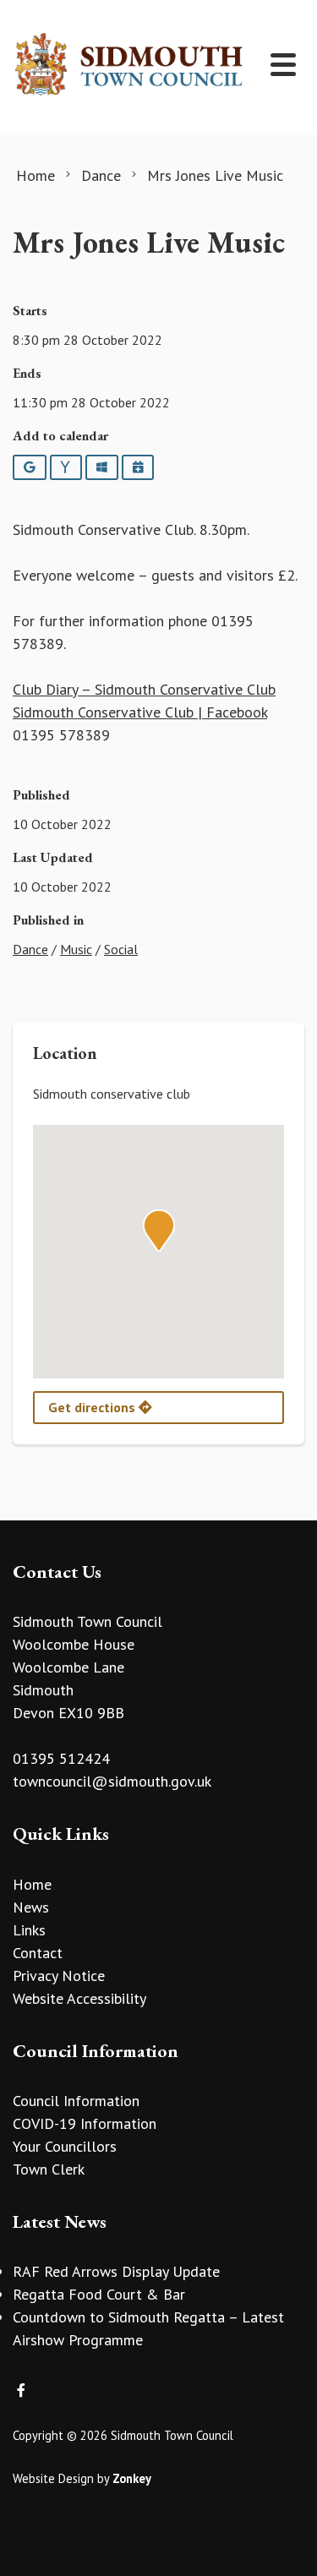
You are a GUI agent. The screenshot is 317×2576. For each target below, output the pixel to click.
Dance (30, 949)
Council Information (76, 2101)
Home (32, 1884)
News (31, 1907)
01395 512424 (61, 1758)
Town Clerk (49, 2169)
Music (76, 949)
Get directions (93, 1407)
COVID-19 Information (85, 2123)
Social (121, 949)
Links (29, 1930)
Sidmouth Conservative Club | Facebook (140, 712)
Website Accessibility (79, 1998)
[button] (159, 1231)
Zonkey (132, 2478)
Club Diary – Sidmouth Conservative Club (144, 689)
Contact (38, 1953)
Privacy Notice (59, 1976)
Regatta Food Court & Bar (99, 2294)
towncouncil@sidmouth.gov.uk (112, 1781)
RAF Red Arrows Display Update (116, 2271)
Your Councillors (65, 2146)
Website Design (53, 2478)
